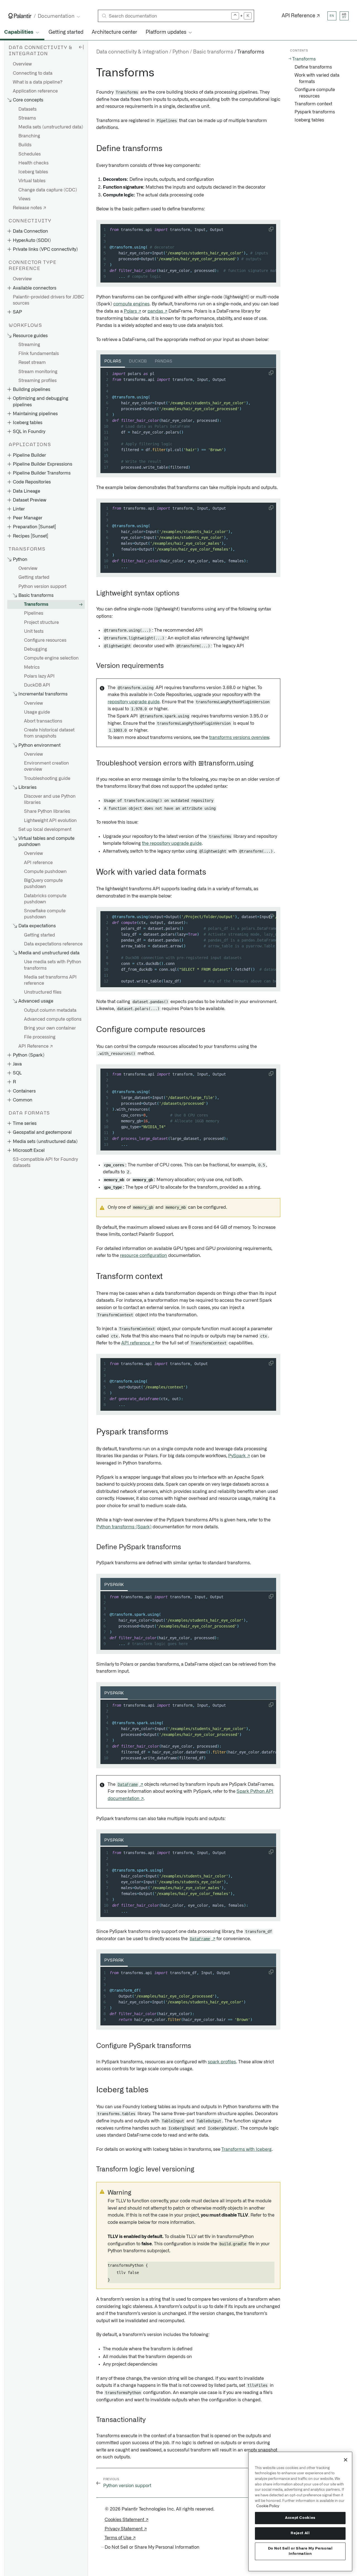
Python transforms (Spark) (124, 1527)
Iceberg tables (33, 172)
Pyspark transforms (315, 112)
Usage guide (37, 712)
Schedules (30, 154)
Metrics (32, 667)
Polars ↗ (132, 311)
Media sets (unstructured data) (51, 127)
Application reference (35, 91)
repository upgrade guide (134, 702)
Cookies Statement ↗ (126, 2520)
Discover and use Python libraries (50, 799)
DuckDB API (37, 685)
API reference (38, 863)
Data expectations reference (53, 944)
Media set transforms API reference (50, 980)
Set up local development (45, 830)
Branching (29, 136)
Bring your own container (50, 1028)
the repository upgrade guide (172, 843)
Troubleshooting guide (47, 779)
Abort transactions (43, 721)
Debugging (36, 649)
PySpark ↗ (239, 1456)
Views (24, 199)
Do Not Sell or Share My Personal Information (300, 2551)
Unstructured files (43, 992)
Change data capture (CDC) (48, 190)
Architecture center (114, 32)
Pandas (163, 361)
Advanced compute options (53, 1019)
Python (181, 52)
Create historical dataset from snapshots (49, 733)
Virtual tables (32, 181)
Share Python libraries (47, 811)
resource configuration (143, 1256)
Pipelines (34, 613)
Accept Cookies (300, 2518)
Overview (22, 64)
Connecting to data (33, 73)
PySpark (114, 1585)
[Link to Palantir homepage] (20, 16)
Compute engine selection (51, 658)
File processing (40, 1037)
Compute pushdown (45, 872)
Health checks (33, 163)
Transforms (36, 604)
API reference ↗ (138, 1343)
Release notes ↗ (29, 208)
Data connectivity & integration (132, 52)
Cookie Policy (268, 2506)
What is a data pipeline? (38, 82)
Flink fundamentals (39, 354)
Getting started (66, 32)
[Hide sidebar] (81, 47)
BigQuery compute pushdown (43, 884)
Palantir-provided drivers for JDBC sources (48, 300)
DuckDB (138, 361)
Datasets (27, 109)
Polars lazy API (39, 676)
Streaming (29, 345)
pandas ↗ (157, 311)
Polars (113, 361)
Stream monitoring (38, 372)
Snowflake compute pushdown (45, 914)
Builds (25, 145)
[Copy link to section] (93, 73)
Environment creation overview (46, 766)
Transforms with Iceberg (247, 2149)
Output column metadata (50, 1010)
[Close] (346, 2460)
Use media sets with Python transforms (53, 965)
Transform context (313, 104)
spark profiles (222, 2062)
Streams (27, 118)
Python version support (42, 587)
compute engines (131, 304)
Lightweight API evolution (50, 821)
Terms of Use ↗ (120, 2538)
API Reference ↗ (301, 16)
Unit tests (34, 631)
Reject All (300, 2533)
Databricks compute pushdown (45, 899)
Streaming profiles (38, 381)
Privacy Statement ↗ (126, 2529)
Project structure (41, 622)
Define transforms (313, 67)
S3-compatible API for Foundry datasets (45, 1162)
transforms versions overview (239, 738)
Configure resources (45, 640)
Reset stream (32, 363)
